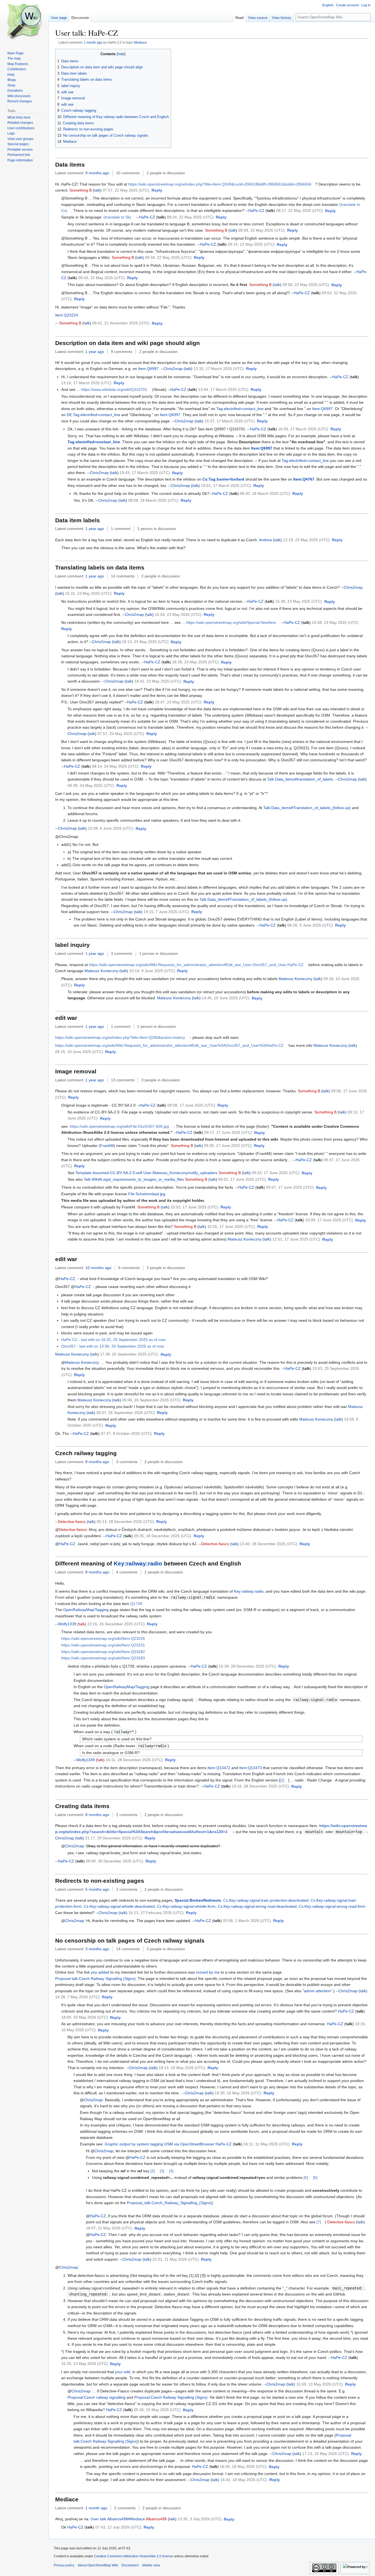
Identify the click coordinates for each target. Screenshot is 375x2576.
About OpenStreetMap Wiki (98, 2565)
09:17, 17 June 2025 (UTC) (228, 1132)
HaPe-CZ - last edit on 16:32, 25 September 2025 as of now (113, 1340)
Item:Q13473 (251, 1768)
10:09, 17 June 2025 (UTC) (329, 1220)
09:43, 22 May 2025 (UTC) (102, 278)
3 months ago (97, 1949)
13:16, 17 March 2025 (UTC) (86, 383)
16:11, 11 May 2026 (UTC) (267, 2144)
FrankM (107, 1146)
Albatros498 (156, 2519)
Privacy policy (64, 2565)
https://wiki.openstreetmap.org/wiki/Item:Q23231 (103, 1645)
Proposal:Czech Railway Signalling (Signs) (171, 2397)
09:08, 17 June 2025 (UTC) (191, 1105)
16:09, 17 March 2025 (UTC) (303, 429)
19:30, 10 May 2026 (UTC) (238, 2093)
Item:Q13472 (219, 1768)
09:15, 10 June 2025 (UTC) (79, 1052)
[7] (319, 2222)
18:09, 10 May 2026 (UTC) (85, 2017)
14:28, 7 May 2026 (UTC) (77, 1997)
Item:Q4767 (304, 479)
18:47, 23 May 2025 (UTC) (178, 702)
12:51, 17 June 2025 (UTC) (296, 1239)
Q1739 (136, 1604)
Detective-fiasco (72, 1522)
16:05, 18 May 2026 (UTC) (243, 2466)
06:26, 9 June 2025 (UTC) (310, 925)
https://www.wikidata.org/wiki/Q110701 (114, 389)
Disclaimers (130, 2565)
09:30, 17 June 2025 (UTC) (228, 1146)
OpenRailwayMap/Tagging (86, 1610)
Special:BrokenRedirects (198, 1900)
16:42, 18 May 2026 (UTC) (244, 2480)
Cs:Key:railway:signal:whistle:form (186, 1906)
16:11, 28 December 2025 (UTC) (134, 1760)
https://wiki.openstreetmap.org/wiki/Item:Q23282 (103, 1652)
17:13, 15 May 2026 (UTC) (326, 2454)
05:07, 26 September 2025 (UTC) (126, 1413)
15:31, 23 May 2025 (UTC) (88, 593)
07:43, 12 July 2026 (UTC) (118, 2527)
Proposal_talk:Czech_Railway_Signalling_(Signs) (169, 2203)
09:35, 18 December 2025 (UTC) (163, 1536)
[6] (315, 2177)
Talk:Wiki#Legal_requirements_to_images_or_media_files (134, 1179)
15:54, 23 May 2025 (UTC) (178, 614)
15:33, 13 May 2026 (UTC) (85, 2364)
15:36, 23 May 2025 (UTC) (299, 601)
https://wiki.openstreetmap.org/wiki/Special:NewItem (231, 622)
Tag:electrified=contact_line (240, 409)
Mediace (140, 42)
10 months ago (98, 1268)
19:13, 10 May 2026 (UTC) (182, 2068)
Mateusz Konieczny (101, 971)
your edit (123, 2372)
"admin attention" (317, 1991)
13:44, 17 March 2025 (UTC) (223, 389)
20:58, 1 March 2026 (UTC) (247, 1921)
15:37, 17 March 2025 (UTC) (230, 421)
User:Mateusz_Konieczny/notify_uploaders (180, 1173)
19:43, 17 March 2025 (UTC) (145, 473)
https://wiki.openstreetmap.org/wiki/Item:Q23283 (103, 1658)
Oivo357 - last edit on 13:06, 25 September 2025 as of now (113, 1346)
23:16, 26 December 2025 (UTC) (116, 1624)
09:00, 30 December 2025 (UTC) (115, 1861)
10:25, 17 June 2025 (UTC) (231, 1227)
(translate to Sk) (117, 217)
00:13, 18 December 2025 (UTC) (125, 1522)
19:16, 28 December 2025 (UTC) (260, 1786)
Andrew (265, 540)
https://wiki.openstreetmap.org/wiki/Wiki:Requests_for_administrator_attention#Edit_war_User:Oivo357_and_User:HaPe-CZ (196, 965)
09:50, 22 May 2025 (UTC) (306, 285)
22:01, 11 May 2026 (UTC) (176, 2259)
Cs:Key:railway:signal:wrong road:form (332, 1906)
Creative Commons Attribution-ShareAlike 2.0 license (133, 2556)
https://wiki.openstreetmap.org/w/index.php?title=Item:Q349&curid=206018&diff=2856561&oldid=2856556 (220, 184)
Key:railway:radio (138, 1563)
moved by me (208, 1972)
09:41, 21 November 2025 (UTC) (121, 323)
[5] (306, 2177)
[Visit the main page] (24, 22)
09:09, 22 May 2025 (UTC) (262, 230)
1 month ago (93, 42)
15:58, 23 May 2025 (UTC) (335, 622)
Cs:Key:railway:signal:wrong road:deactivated (257, 1906)
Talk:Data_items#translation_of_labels (300, 779)
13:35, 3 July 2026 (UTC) (200, 2519)
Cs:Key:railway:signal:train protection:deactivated (266, 1900)
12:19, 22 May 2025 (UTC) (306, 540)
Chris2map (173, 369)
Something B (81, 190)
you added (100, 1972)
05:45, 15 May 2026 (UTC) (157, 2410)
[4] (171, 2171)
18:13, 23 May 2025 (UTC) (145, 642)
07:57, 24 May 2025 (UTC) (121, 734)
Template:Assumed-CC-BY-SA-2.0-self (109, 1173)
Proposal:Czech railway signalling (96, 2397)
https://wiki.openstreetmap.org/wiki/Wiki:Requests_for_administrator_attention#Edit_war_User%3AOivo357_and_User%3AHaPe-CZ (169, 1045)
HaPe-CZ (256, 211)
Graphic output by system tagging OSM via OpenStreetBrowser (159, 2144)
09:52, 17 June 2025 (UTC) (242, 1179)
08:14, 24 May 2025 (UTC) (115, 766)
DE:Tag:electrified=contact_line (93, 415)
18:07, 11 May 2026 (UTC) (109, 2228)
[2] (153, 2171)
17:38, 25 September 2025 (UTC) (129, 1354)
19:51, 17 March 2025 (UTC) (226, 486)
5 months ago (97, 1889)
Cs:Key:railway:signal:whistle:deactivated (119, 1906)
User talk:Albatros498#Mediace (118, 2519)
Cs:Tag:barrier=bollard (223, 479)
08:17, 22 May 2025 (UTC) (300, 211)
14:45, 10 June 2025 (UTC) (226, 998)
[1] (282, 1780)
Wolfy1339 (67, 1624)
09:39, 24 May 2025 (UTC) (91, 785)
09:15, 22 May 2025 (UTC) (251, 244)
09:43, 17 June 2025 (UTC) (276, 1173)
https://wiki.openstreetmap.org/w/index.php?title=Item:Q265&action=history (120, 1037)
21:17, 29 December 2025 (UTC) (114, 1838)
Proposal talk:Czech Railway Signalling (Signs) (95, 1979)
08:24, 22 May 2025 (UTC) (190, 217)
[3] (162, 2171)
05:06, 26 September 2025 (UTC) (151, 1400)
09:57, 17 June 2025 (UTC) (290, 1187)
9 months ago (97, 173)
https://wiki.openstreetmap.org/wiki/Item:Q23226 (103, 1638)
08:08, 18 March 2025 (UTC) (153, 500)
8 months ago (97, 1462)
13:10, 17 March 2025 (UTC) (219, 369)
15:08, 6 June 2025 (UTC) (111, 828)
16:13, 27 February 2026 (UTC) (156, 1913)
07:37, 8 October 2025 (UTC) (126, 1433)
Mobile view (151, 2565)
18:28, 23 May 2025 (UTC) (195, 662)
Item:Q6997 (148, 369)
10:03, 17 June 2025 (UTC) (194, 1207)
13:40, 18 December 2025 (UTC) (269, 1544)
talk (97, 190)
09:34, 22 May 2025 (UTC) (168, 257)
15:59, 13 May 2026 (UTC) (320, 2384)
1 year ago (95, 352)
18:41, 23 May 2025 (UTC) (158, 681)
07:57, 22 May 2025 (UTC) (126, 190)
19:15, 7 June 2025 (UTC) (166, 912)
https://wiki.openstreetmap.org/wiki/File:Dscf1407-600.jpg (119, 1126)
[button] (157, 190)
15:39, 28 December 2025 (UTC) (247, 1666)
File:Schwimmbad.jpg (147, 1194)
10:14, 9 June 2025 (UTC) (152, 971)
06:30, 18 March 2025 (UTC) (265, 493)
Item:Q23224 (67, 315)
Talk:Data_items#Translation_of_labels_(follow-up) (307, 808)
